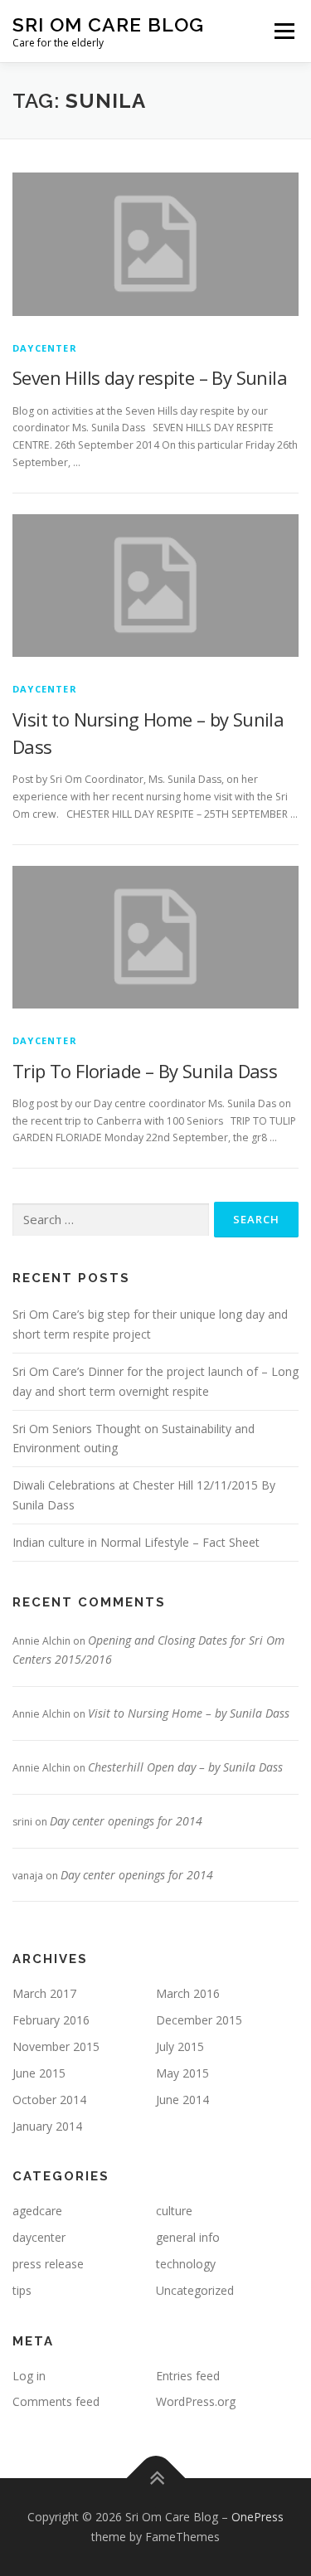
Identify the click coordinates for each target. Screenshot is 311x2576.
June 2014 (182, 2100)
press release (48, 2264)
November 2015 (56, 2046)
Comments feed (56, 2401)
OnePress (258, 2517)
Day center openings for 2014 (126, 1821)
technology (186, 2264)
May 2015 (182, 2073)
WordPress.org (196, 2401)
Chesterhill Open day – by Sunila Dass (185, 1767)
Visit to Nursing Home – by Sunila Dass (189, 1713)
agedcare (37, 2211)
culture (174, 2211)
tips (22, 2290)
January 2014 (47, 2126)
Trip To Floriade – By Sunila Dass (145, 1071)
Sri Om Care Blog (108, 24)
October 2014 (49, 2100)
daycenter (45, 348)
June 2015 (39, 2073)
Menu (283, 31)
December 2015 (199, 2020)
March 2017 (44, 1993)
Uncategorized (195, 2290)
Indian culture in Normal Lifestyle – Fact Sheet (136, 1542)
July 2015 (180, 2046)
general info (188, 2237)
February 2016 (51, 2020)
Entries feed (188, 2376)
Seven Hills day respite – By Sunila (150, 377)
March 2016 (188, 1993)
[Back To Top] (155, 2479)
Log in (29, 2376)
